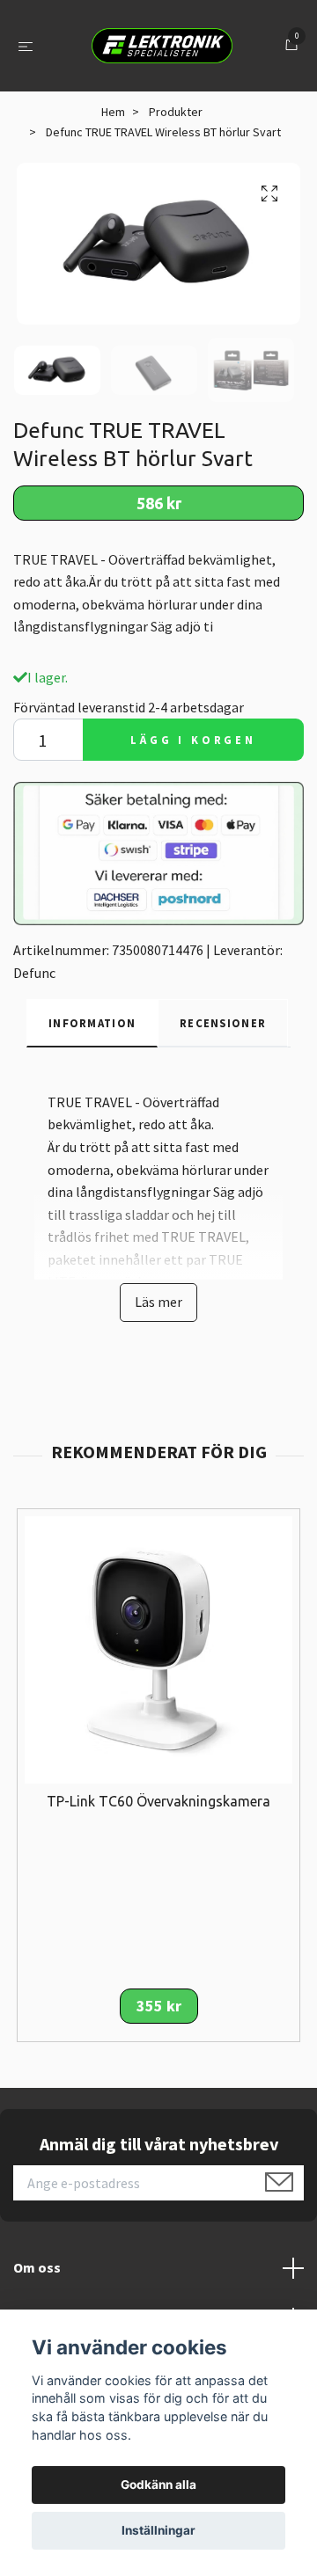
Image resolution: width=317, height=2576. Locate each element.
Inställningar (158, 2530)
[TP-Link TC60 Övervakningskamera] (158, 1648)
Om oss (37, 2267)
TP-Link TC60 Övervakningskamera (158, 1801)
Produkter (176, 112)
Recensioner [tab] (223, 1023)
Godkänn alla (158, 2485)
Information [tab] (92, 1023)
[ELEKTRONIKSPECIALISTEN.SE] (162, 46)
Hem (113, 112)
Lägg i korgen (193, 740)
